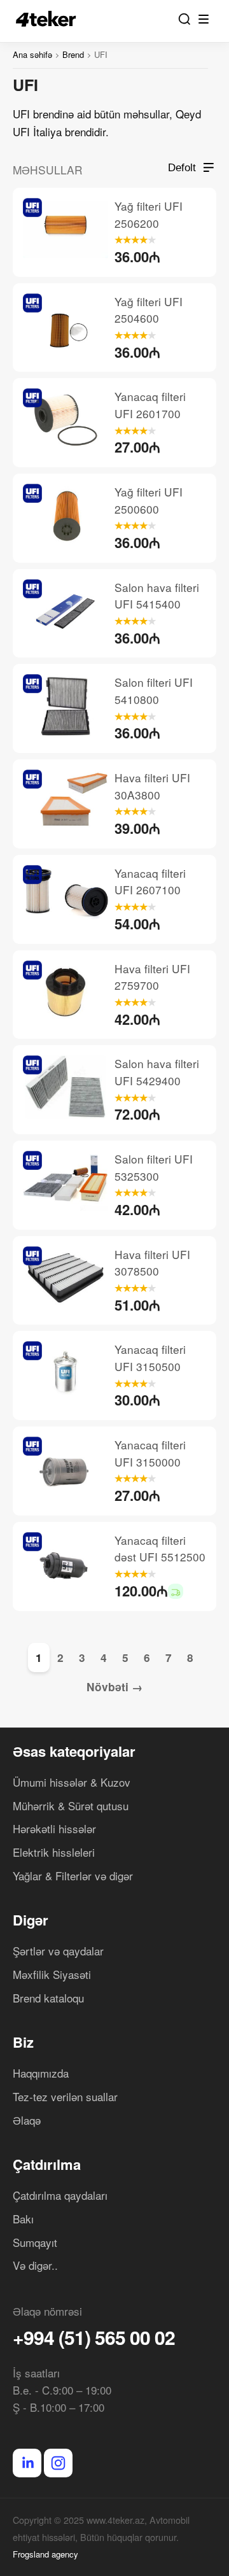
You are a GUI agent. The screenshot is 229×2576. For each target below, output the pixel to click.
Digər (31, 1920)
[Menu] (204, 19)
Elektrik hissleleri (54, 1852)
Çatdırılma (47, 2164)
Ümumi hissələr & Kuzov (72, 1782)
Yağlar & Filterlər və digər (73, 1876)
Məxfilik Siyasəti (52, 1974)
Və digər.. (35, 2265)
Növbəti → (114, 1687)
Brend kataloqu (48, 1998)
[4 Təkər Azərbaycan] (50, 19)
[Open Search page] (184, 19)
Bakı (23, 2219)
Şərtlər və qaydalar (58, 1951)
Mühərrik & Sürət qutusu (71, 1805)
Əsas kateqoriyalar (74, 1751)
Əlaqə (27, 2120)
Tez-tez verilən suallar (65, 2096)
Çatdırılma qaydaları (60, 2195)
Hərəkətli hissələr (54, 1828)
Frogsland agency (45, 2554)
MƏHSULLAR (48, 170)
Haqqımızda (41, 2073)
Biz (23, 2042)
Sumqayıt (35, 2242)
